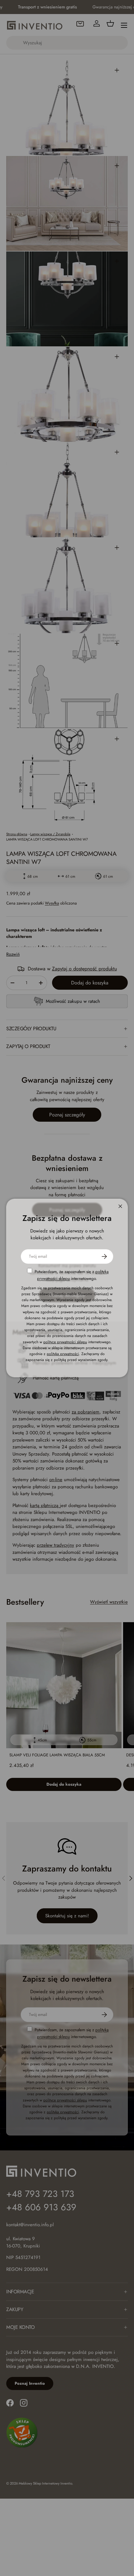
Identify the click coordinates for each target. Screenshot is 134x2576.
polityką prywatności (63, 1354)
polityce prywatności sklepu (65, 1342)
